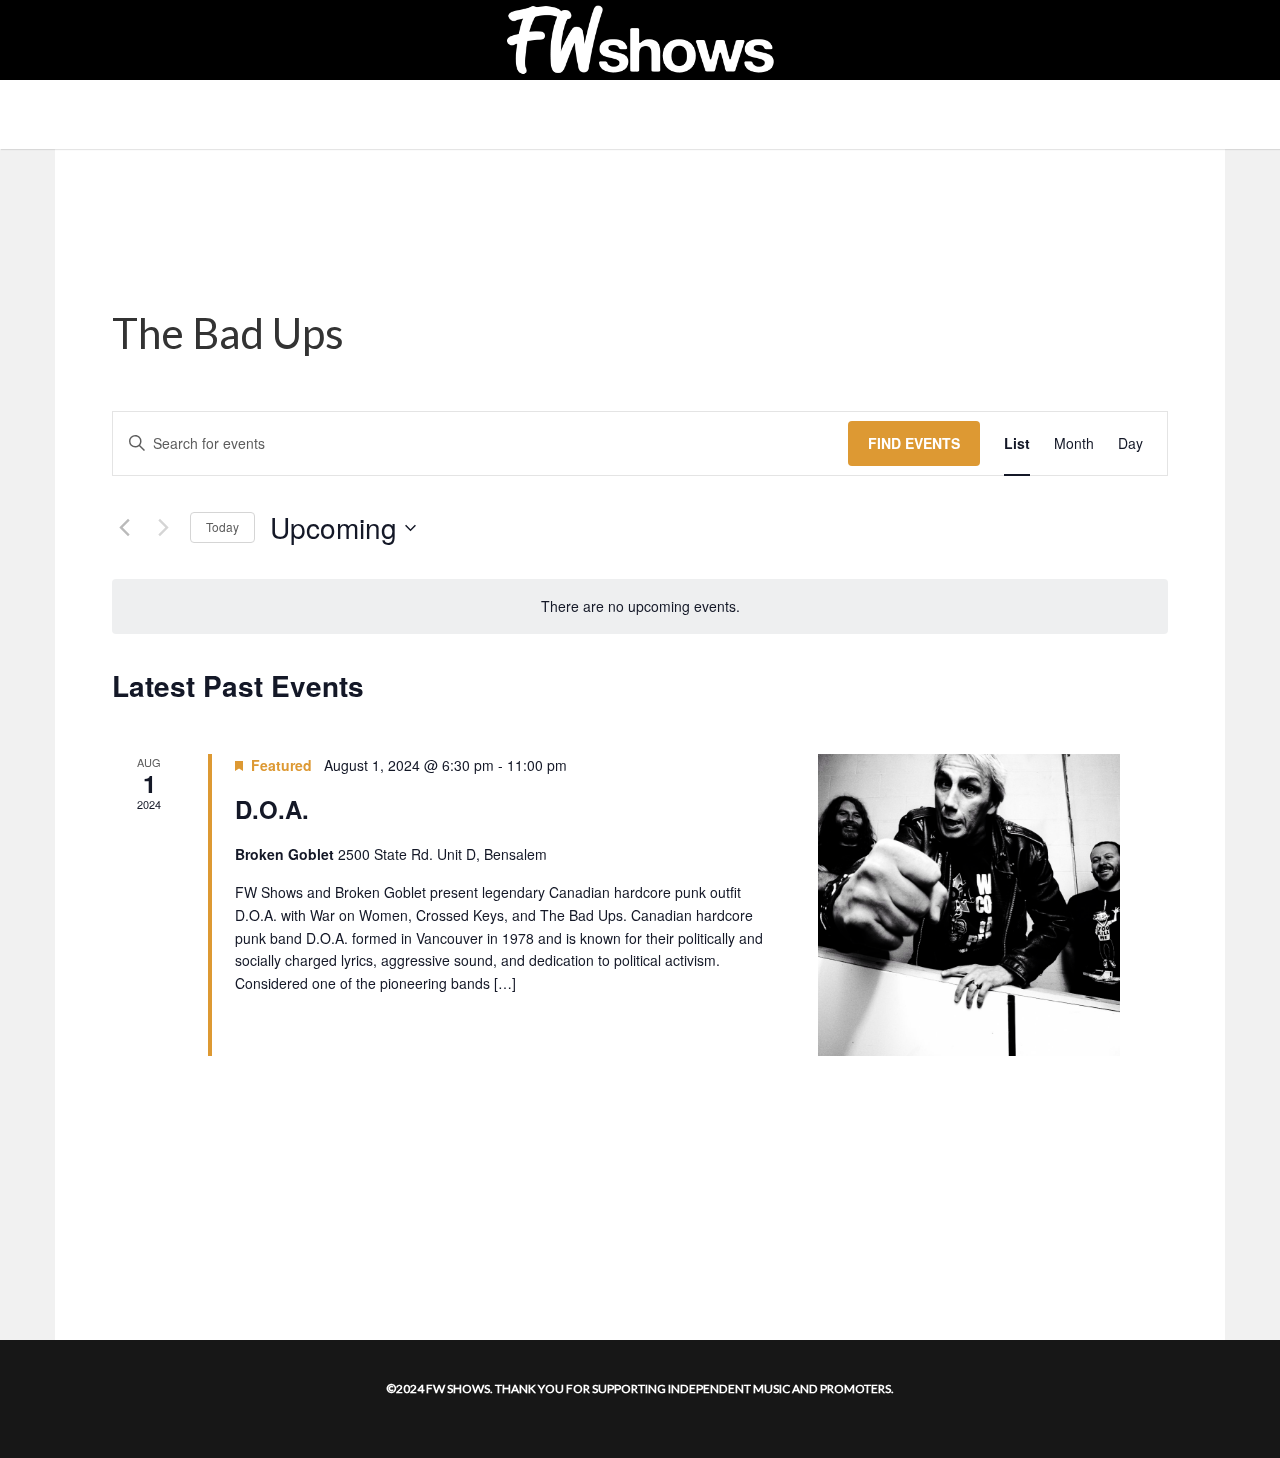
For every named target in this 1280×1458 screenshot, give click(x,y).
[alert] (640, 606)
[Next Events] (163, 528)
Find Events (914, 443)
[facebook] (80, 40)
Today (222, 526)
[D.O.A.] (969, 905)
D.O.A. (272, 809)
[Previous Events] (124, 528)
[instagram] (101, 40)
